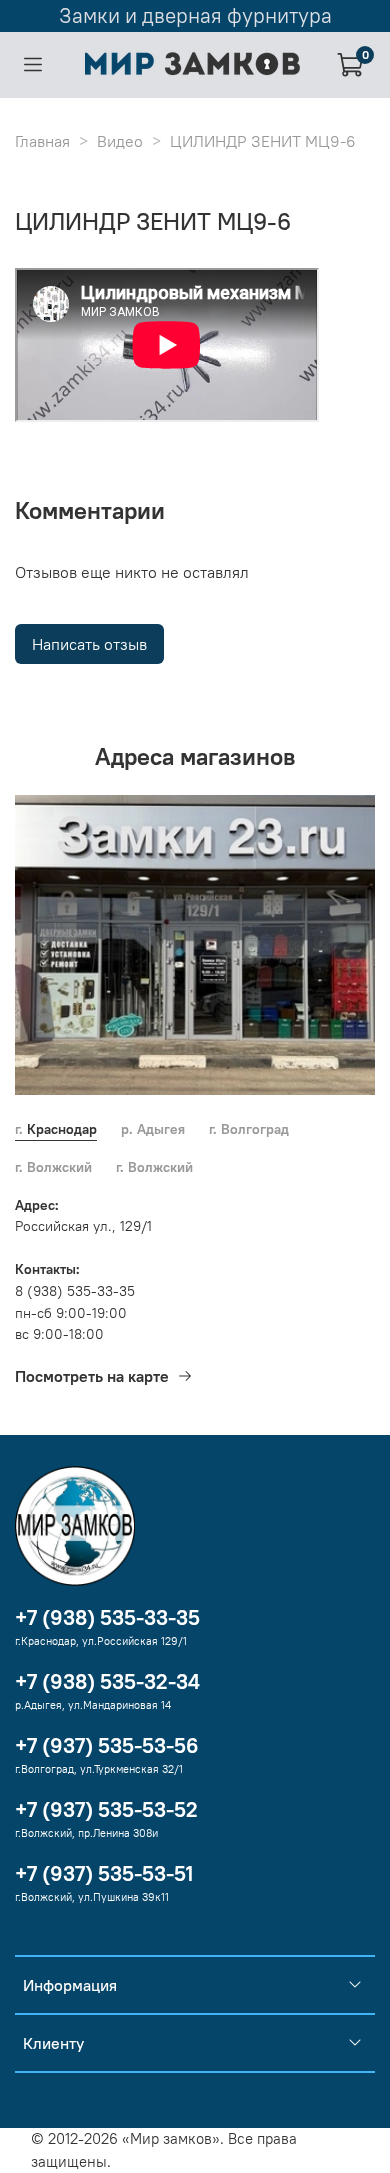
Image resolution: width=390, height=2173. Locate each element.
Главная (42, 141)
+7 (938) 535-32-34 (107, 1681)
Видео (120, 141)
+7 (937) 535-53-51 (104, 1873)
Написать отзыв (89, 644)
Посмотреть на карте (92, 1376)
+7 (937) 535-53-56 (107, 1745)
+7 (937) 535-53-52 (106, 1809)
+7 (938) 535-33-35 (107, 1617)
